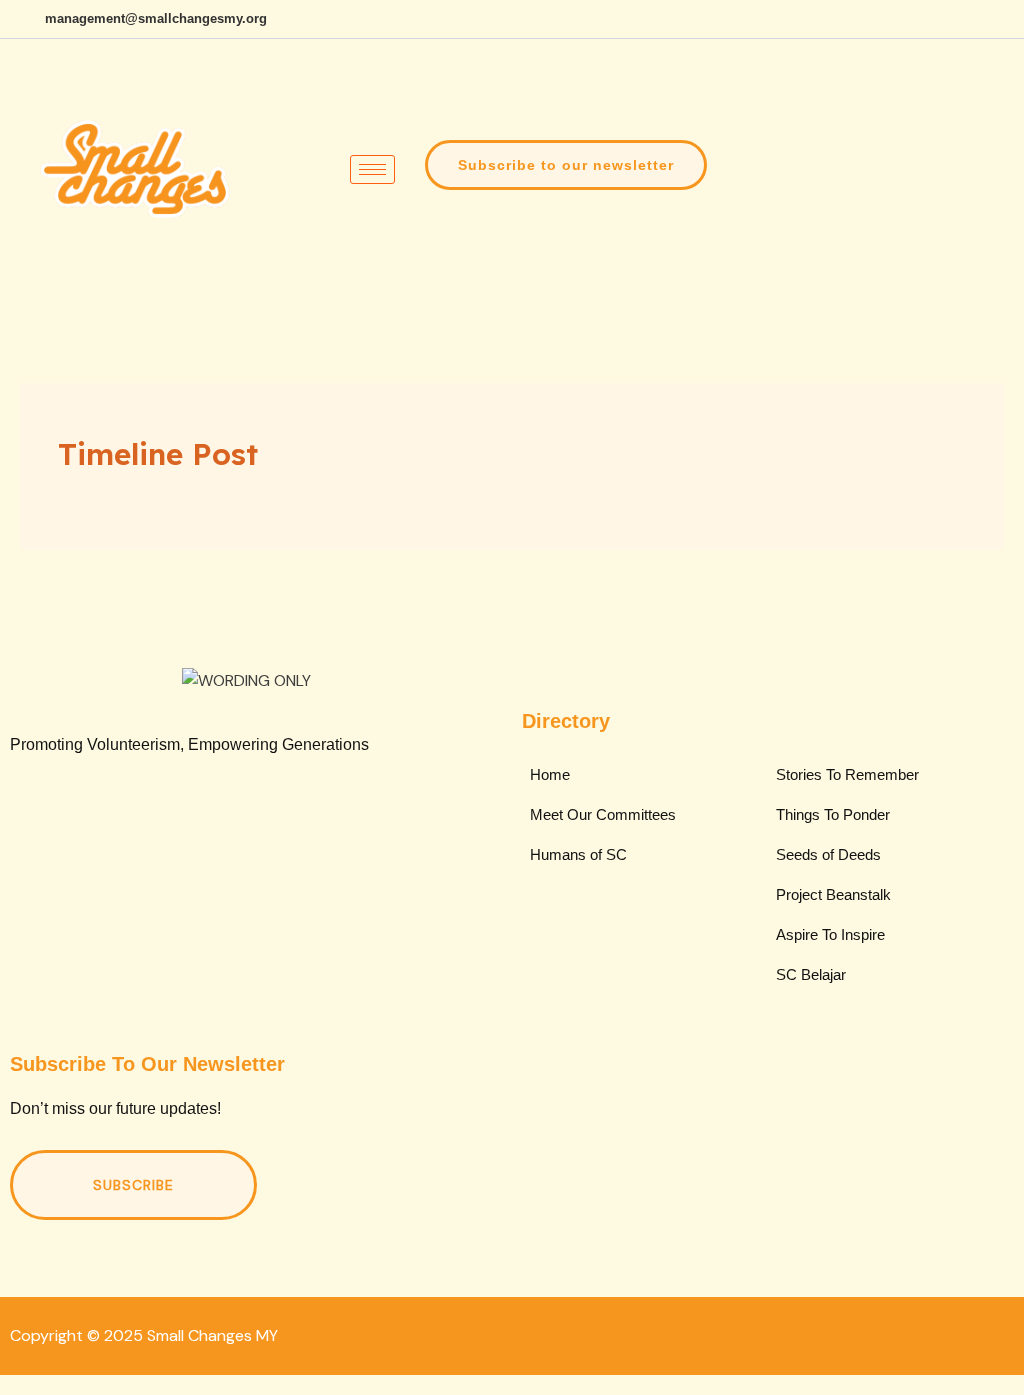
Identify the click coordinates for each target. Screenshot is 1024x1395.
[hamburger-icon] (372, 169)
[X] (902, 19)
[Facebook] (868, 19)
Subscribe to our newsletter (566, 165)
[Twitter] (190, 831)
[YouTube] (970, 19)
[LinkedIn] (936, 19)
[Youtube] (298, 831)
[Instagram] (1004, 19)
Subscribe (133, 1185)
